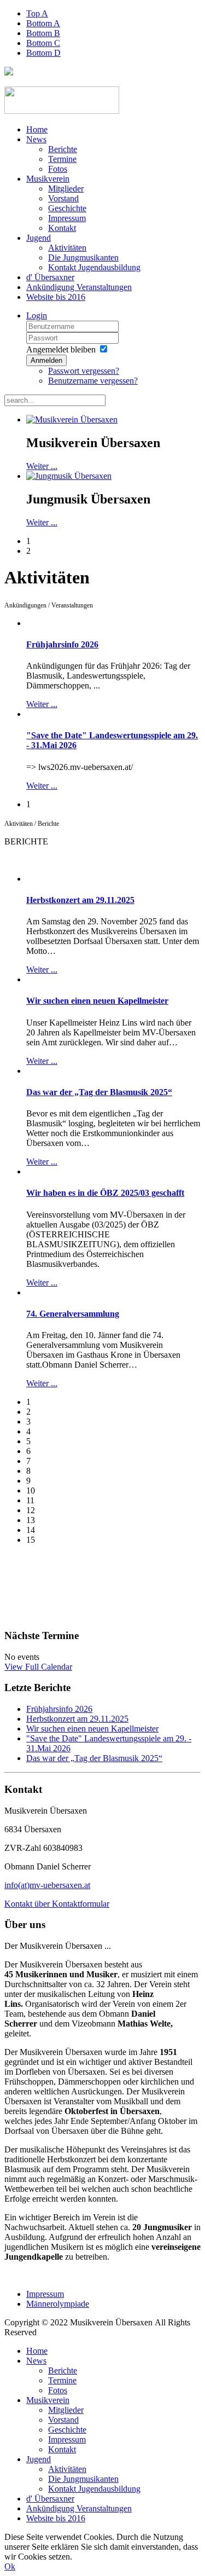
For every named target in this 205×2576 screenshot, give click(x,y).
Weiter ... (42, 466)
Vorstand (63, 198)
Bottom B (43, 33)
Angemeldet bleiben (61, 349)
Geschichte (67, 208)
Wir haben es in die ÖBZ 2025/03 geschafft (105, 1193)
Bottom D (43, 53)
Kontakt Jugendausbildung (94, 267)
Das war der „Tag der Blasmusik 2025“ (99, 1092)
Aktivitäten (67, 248)
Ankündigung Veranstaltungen (79, 287)
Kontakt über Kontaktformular (57, 1904)
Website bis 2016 (56, 297)
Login (37, 316)
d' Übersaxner (50, 277)
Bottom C (43, 43)
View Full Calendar (38, 1667)
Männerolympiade (58, 2304)
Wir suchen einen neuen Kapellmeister (97, 1001)
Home (37, 129)
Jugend (39, 238)
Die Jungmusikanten (83, 257)
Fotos (58, 169)
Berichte (63, 149)
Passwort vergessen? (84, 371)
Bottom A (43, 23)
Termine (62, 159)
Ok (10, 2566)
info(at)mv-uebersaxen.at (47, 1885)
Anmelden (46, 360)
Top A (37, 13)
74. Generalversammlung (73, 1314)
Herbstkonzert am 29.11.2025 (80, 900)
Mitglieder (66, 189)
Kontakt (62, 228)
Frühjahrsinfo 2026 (62, 644)
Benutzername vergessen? (93, 381)
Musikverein (48, 179)
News (36, 139)
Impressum (67, 218)
